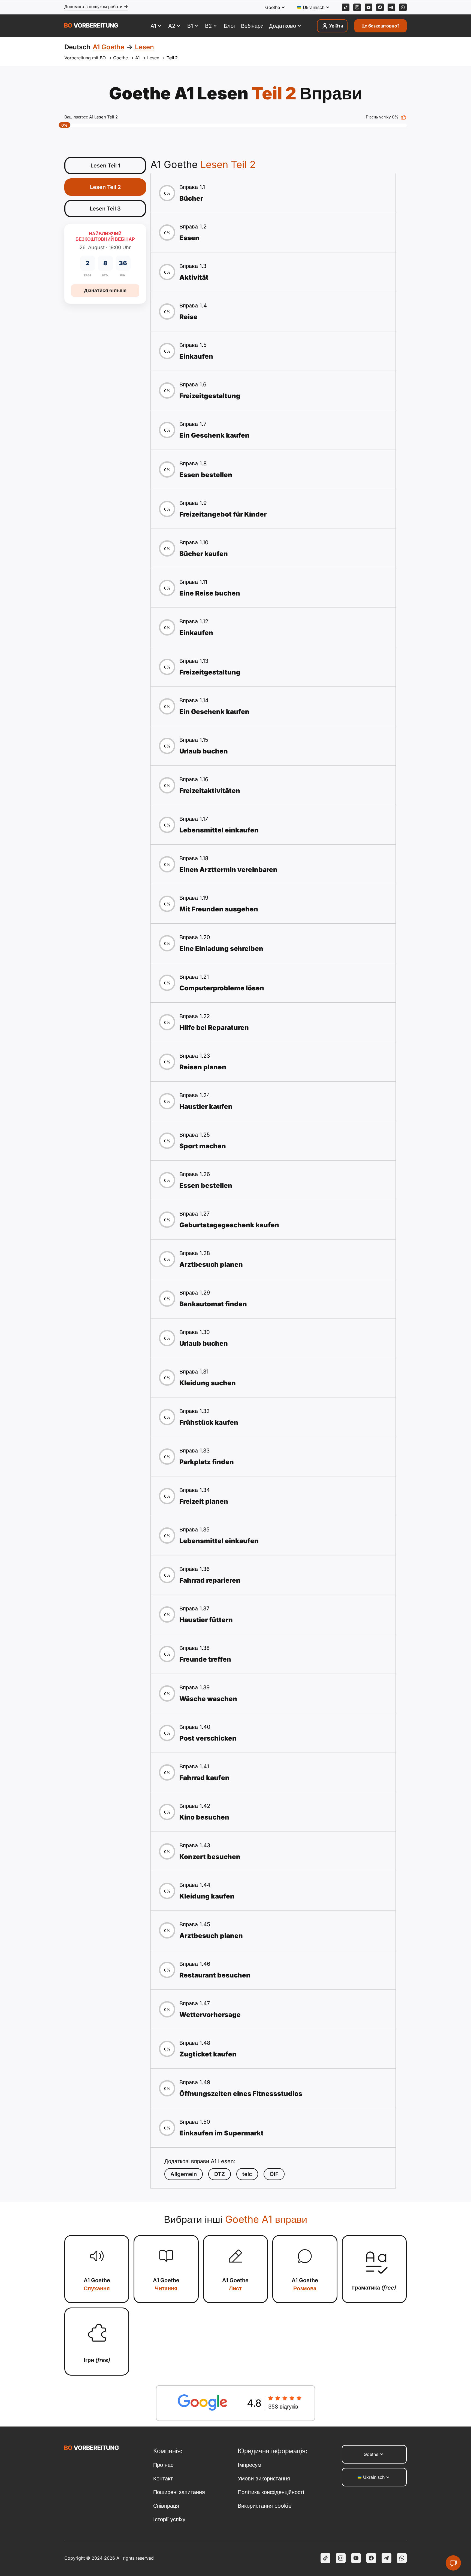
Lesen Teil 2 (105, 187)
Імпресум (250, 2465)
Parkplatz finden (207, 1462)
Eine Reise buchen (210, 593)
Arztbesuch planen (211, 1264)
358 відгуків (283, 2407)
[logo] (91, 26)
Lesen (153, 58)
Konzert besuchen (210, 1857)
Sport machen (203, 1146)
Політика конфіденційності (271, 2492)
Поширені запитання (179, 2492)
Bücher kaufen (204, 554)
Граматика (374, 2288)
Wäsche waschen (208, 1699)
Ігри (97, 2360)
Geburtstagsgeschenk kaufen (229, 1225)
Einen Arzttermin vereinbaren (228, 870)
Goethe (120, 58)
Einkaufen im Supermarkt (221, 2133)
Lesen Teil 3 (105, 209)
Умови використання (264, 2479)
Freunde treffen (205, 1659)
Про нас (163, 2465)
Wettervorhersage (210, 2015)
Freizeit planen (204, 1501)
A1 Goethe (97, 2284)
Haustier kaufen (206, 1107)
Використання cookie (265, 2506)
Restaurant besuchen (215, 1975)
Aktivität (194, 277)
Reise (188, 317)
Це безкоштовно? (381, 26)
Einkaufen (196, 356)
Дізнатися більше (105, 290)
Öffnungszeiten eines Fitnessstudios (241, 2094)
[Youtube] (369, 7)
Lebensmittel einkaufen (219, 830)
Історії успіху (169, 2519)
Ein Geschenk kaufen (214, 435)
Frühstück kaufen (209, 1422)
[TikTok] (346, 7)
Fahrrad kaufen (204, 1778)
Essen (189, 238)
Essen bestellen (206, 475)
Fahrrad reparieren (210, 1580)
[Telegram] (391, 7)
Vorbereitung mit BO (85, 58)
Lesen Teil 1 (105, 166)
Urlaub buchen (204, 751)
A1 (138, 58)
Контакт (163, 2479)
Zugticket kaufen (208, 2054)
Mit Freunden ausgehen (219, 909)
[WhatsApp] (403, 7)
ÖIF (274, 2174)
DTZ (220, 2174)
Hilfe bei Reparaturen (214, 1028)
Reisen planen (203, 1067)
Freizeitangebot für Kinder (223, 514)
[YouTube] (356, 2558)
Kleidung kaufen (207, 1896)
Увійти (336, 26)
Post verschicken (208, 1738)
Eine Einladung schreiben (221, 949)
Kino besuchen (204, 1817)
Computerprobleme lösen (222, 988)
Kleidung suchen (208, 1383)
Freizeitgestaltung (210, 396)
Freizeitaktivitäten (210, 791)
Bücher (191, 198)
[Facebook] (380, 7)
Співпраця (166, 2506)
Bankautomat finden (213, 1304)
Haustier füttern (206, 1620)
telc (247, 2174)
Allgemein (184, 2174)
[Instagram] (357, 7)
